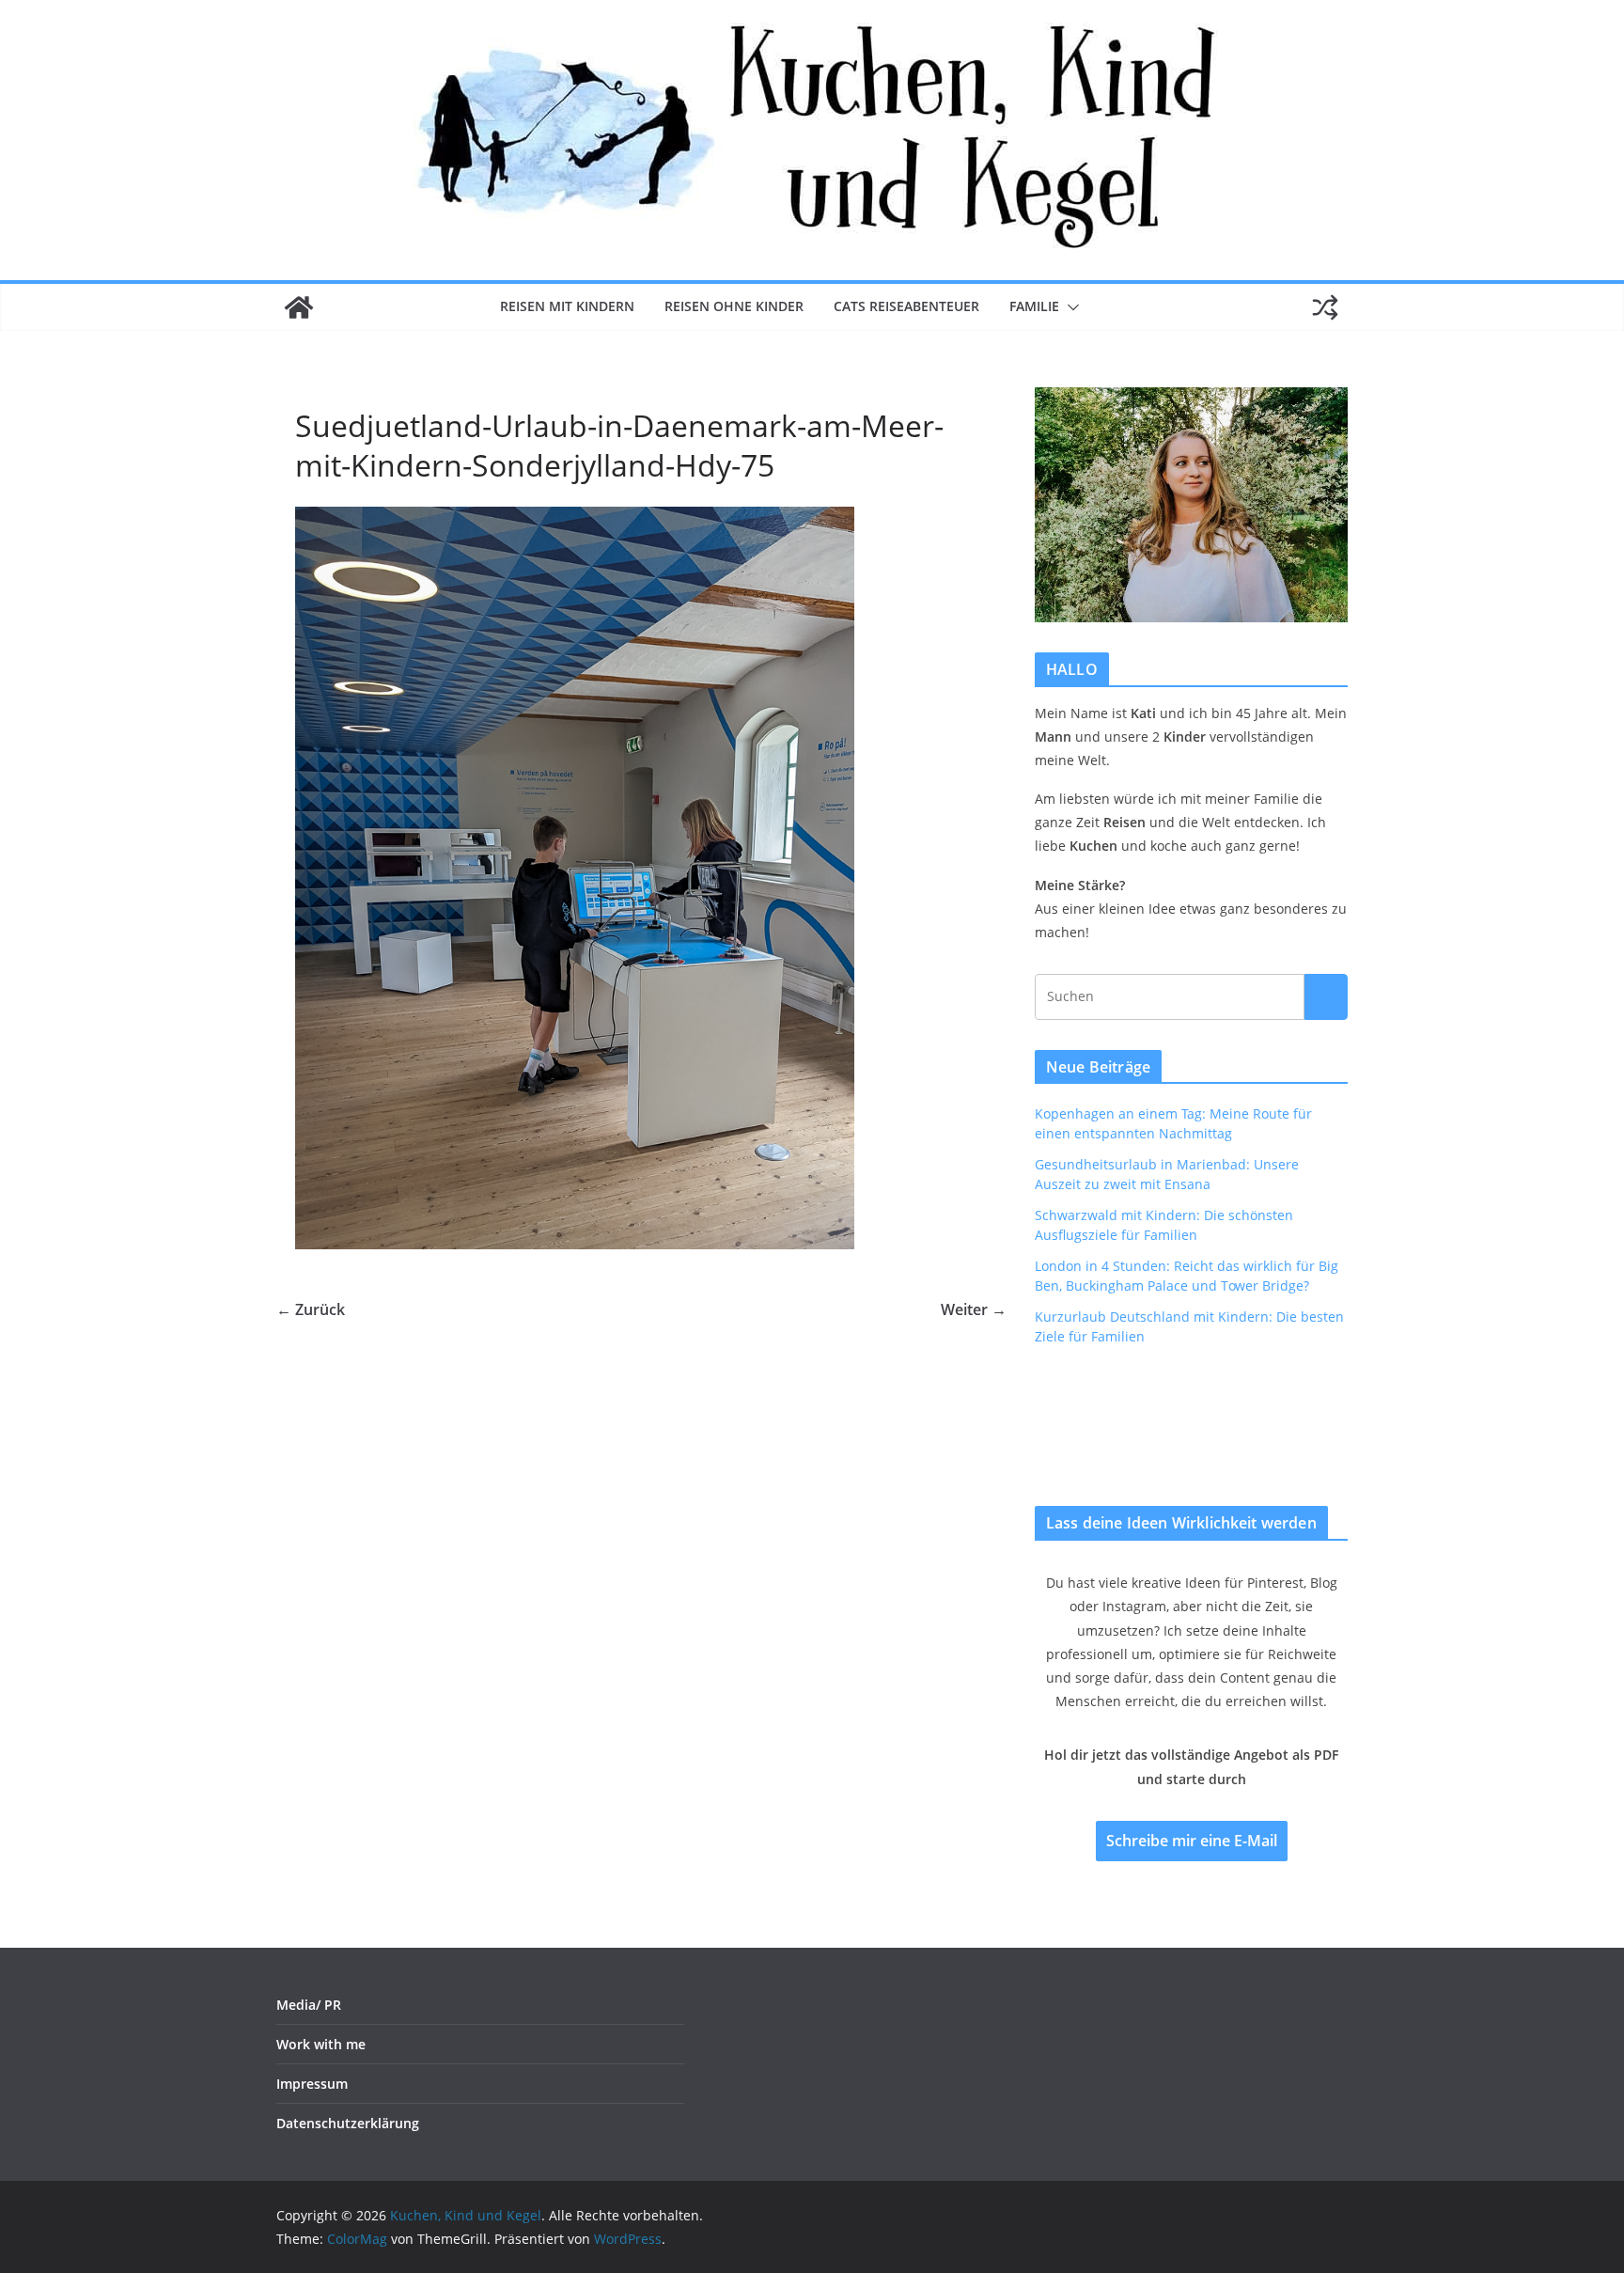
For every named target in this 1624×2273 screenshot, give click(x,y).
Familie (1034, 306)
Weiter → (974, 1309)
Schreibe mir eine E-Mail (1192, 1841)
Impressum (312, 2084)
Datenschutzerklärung (348, 2123)
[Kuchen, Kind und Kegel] (299, 307)
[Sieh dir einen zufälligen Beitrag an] (1325, 307)
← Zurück (311, 1309)
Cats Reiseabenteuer (906, 306)
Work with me (321, 2044)
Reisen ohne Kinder (734, 306)
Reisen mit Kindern (567, 306)
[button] (1070, 307)
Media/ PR (309, 2005)
